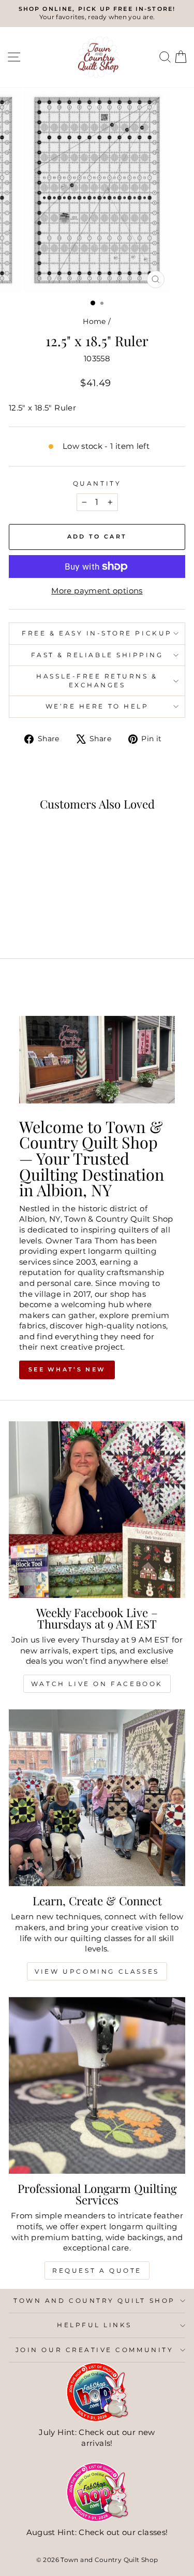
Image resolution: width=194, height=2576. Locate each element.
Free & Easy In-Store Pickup (97, 633)
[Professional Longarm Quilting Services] (97, 2085)
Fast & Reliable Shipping (97, 655)
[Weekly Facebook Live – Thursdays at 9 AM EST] (97, 1510)
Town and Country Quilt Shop (94, 2301)
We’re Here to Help (97, 706)
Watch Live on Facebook (97, 1684)
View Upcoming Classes (97, 1971)
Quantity (97, 484)
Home (94, 321)
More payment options (97, 591)
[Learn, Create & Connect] (97, 1798)
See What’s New (67, 1369)
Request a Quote (97, 2270)
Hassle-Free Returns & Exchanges (97, 681)
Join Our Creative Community (94, 2350)
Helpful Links (94, 2325)
